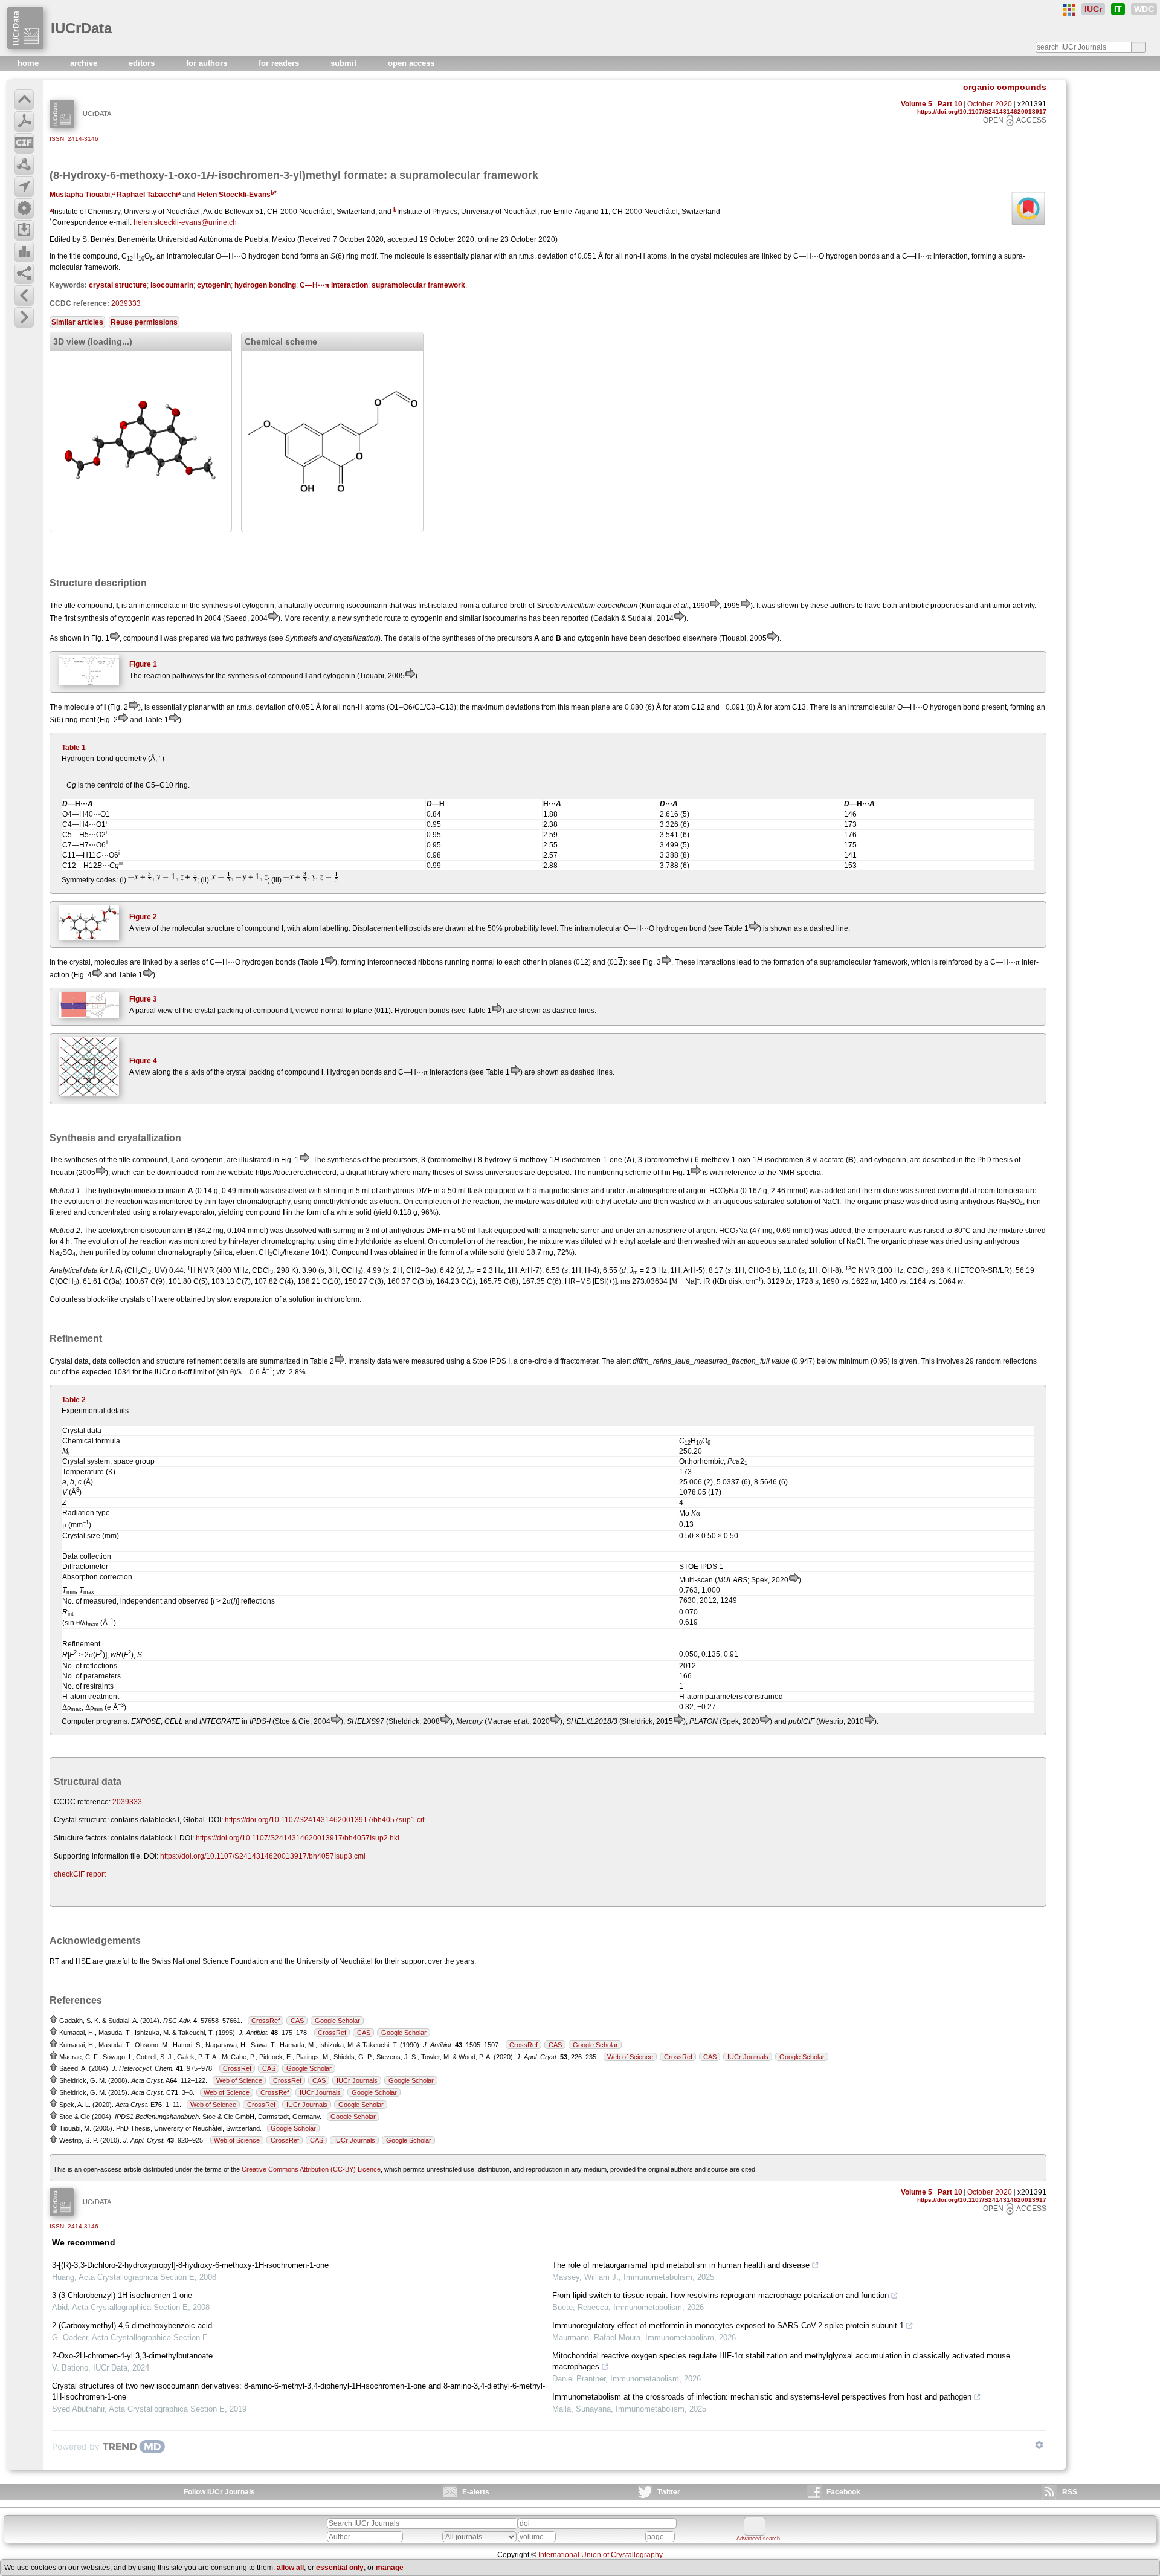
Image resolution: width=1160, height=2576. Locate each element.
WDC (1144, 9)
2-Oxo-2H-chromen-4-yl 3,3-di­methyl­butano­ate (132, 2356)
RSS (1070, 2492)
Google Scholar (337, 2021)
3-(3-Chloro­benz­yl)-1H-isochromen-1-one (122, 2295)
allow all (290, 2568)
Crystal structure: (81, 1820)
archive (85, 63)
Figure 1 (143, 664)
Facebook (843, 2492)
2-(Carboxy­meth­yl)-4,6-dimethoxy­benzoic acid (132, 2325)
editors (143, 63)
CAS (297, 2021)
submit (345, 63)
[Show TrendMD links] (1039, 2445)
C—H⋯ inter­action (334, 285)
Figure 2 (143, 917)
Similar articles (77, 322)
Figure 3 (143, 999)
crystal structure (118, 285)
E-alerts (476, 2492)
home (29, 63)
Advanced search (758, 2539)
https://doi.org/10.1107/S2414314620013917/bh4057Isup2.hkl (298, 1838)
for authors (208, 63)
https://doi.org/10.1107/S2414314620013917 (982, 112)
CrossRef (266, 2021)
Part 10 (950, 104)
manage (390, 2568)
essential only (340, 2568)
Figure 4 (143, 1061)
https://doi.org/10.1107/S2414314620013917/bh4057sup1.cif (324, 1820)
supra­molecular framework (418, 285)
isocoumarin (172, 285)
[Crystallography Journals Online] (1069, 10)
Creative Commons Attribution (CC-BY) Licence (311, 2169)
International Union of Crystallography (601, 2555)
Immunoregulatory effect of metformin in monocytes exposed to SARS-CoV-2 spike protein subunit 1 (728, 2325)
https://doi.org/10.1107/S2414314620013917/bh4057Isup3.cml (263, 1856)
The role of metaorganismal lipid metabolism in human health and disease (681, 2265)
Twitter (669, 2492)
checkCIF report (80, 1874)
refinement (204, 1361)
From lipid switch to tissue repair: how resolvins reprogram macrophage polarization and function (720, 2295)
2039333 (126, 303)
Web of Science (630, 2057)
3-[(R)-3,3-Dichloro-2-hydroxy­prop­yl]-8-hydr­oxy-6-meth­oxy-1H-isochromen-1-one (190, 2265)
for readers (280, 63)
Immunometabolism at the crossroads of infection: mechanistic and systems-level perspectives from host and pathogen (762, 2397)
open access (411, 63)
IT (1118, 9)
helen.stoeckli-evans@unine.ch (185, 222)
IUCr (1093, 9)
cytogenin (214, 285)
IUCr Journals (748, 2057)
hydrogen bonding (265, 285)
